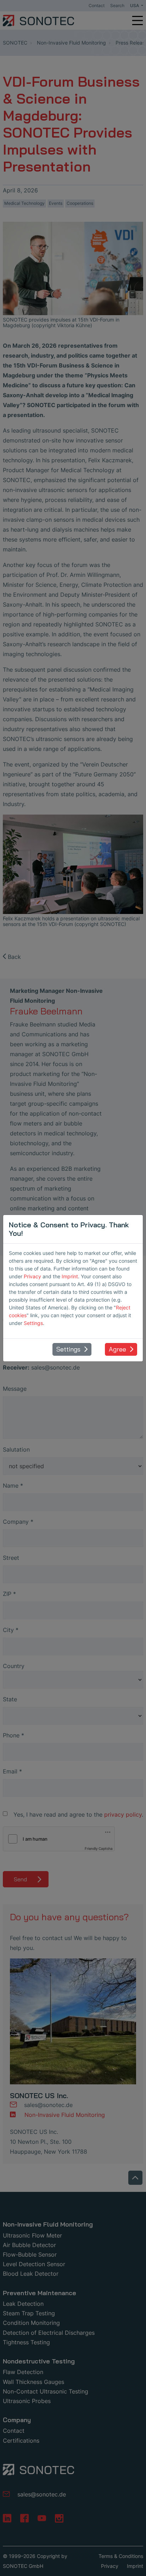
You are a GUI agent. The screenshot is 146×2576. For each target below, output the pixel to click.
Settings (33, 1323)
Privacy (32, 1276)
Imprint (70, 1276)
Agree (117, 1349)
